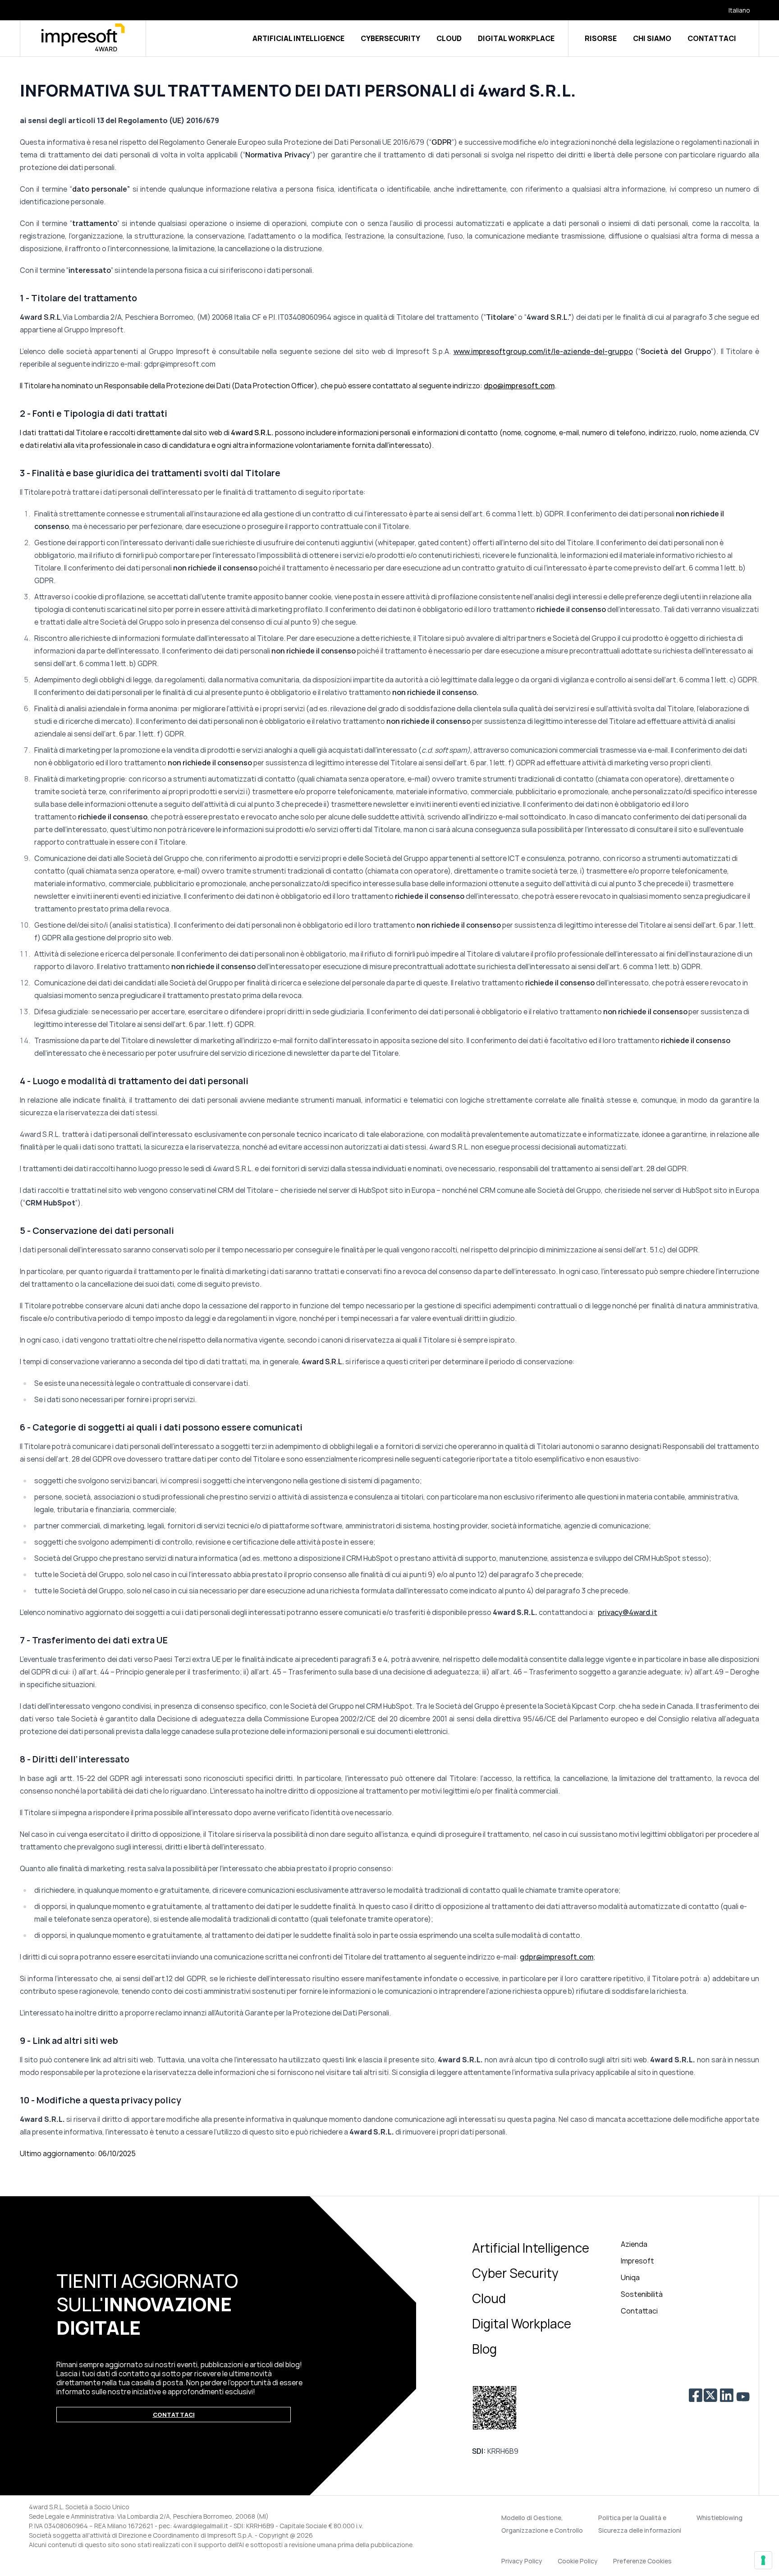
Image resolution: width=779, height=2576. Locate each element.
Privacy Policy (522, 2561)
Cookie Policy (578, 2561)
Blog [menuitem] (484, 2349)
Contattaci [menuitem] (639, 2311)
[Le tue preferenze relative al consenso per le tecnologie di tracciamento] (763, 2560)
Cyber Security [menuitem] (515, 2273)
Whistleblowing (719, 2518)
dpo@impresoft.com (519, 386)
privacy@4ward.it (628, 1612)
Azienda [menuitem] (634, 2244)
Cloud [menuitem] (489, 2298)
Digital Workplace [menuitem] (522, 2323)
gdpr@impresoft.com (557, 1957)
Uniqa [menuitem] (630, 2277)
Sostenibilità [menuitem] (642, 2294)
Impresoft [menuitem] (637, 2261)
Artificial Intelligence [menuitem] (531, 2248)
